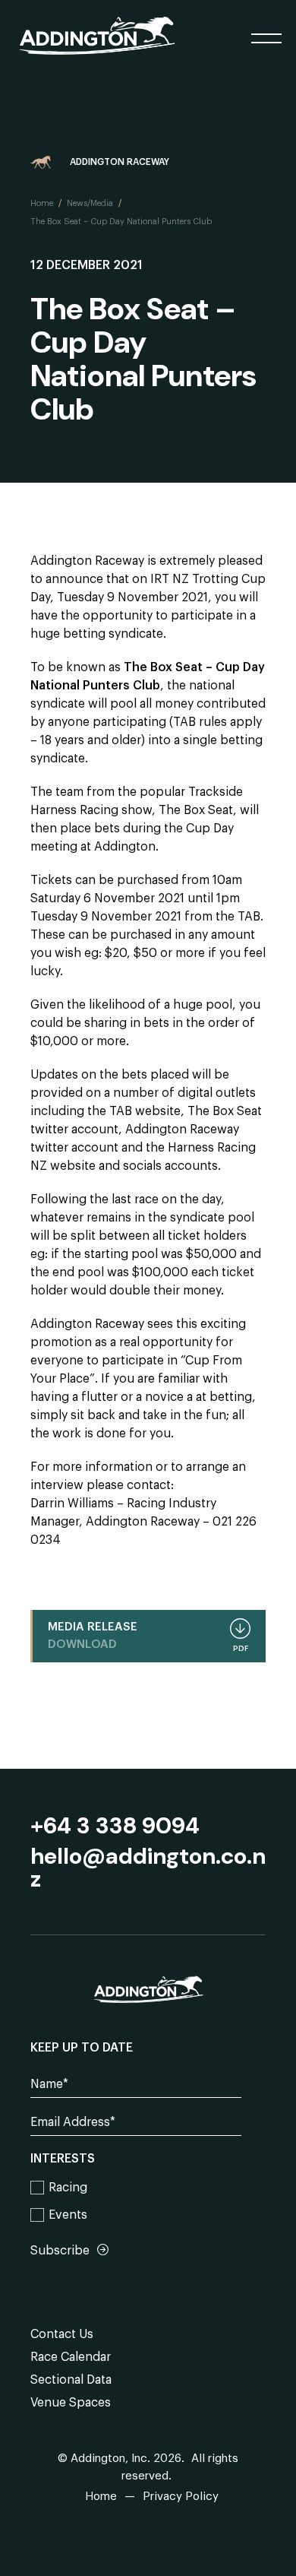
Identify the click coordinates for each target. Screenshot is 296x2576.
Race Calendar (71, 2357)
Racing (68, 2188)
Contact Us (62, 2334)
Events (68, 2215)
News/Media (90, 203)
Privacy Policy (181, 2497)
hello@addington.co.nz (148, 1868)
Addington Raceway (120, 162)
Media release (148, 1637)
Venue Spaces (71, 2403)
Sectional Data (71, 2380)
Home (42, 203)
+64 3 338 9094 (115, 1826)
